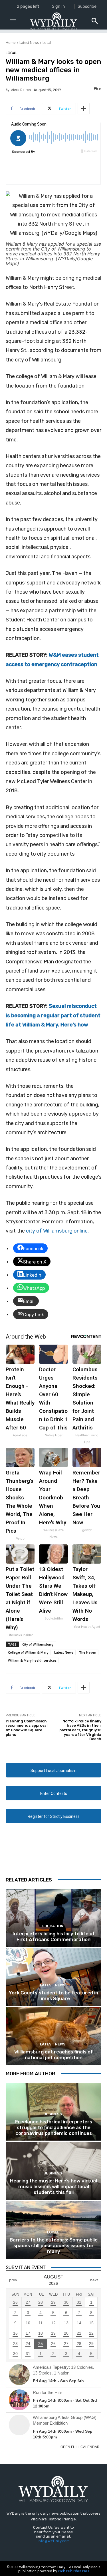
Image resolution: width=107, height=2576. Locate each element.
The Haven (88, 1652)
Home (11, 43)
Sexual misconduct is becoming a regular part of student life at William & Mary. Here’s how (53, 1015)
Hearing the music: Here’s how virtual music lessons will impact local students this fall (53, 2187)
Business (53, 2114)
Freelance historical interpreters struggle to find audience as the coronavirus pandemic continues (54, 2128)
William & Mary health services (32, 1660)
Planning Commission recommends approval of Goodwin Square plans (27, 1728)
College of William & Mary (28, 1652)
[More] (84, 109)
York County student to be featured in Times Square (53, 1996)
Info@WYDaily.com (54, 2541)
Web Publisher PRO (73, 2571)
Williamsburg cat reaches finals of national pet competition (54, 2055)
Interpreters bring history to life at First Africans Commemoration (54, 1937)
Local (47, 43)
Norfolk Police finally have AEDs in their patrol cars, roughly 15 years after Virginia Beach (80, 1730)
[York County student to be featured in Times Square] (53, 1977)
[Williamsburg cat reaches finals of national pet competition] (53, 2036)
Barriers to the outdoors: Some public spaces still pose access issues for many (54, 2246)
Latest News (29, 43)
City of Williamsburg (38, 1644)
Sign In (58, 6)
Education (53, 1926)
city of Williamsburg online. (57, 1231)
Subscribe (87, 6)
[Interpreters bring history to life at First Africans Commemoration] (53, 1918)
